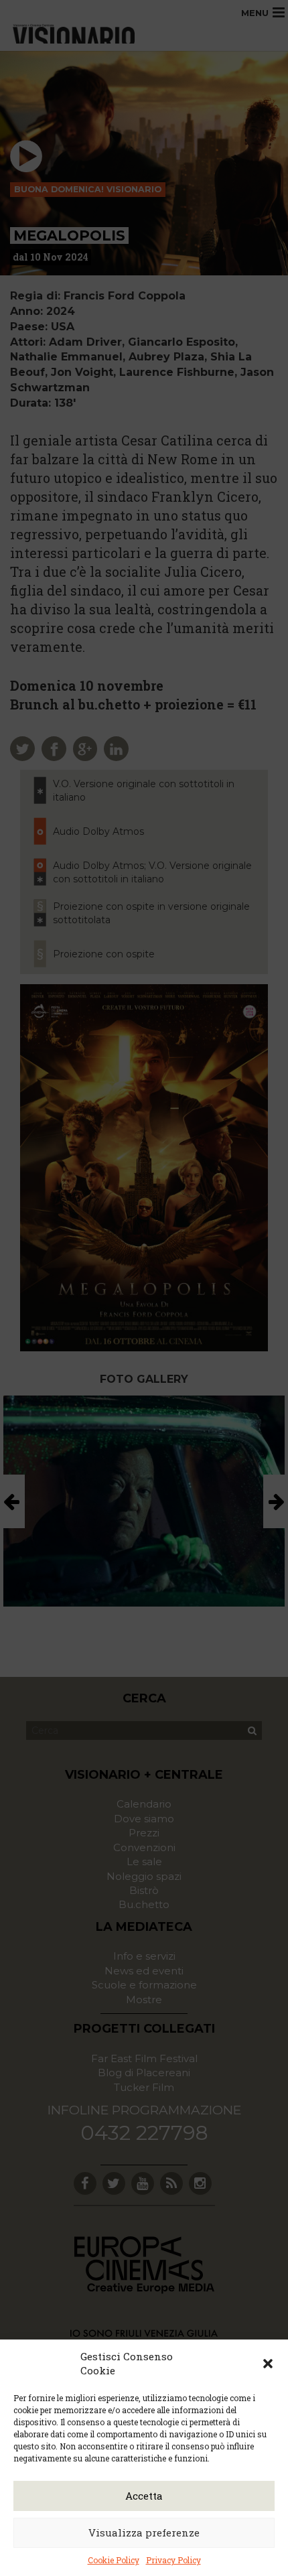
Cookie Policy (114, 2560)
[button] (268, 2364)
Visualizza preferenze (144, 2532)
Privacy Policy (173, 2560)
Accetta (144, 2496)
